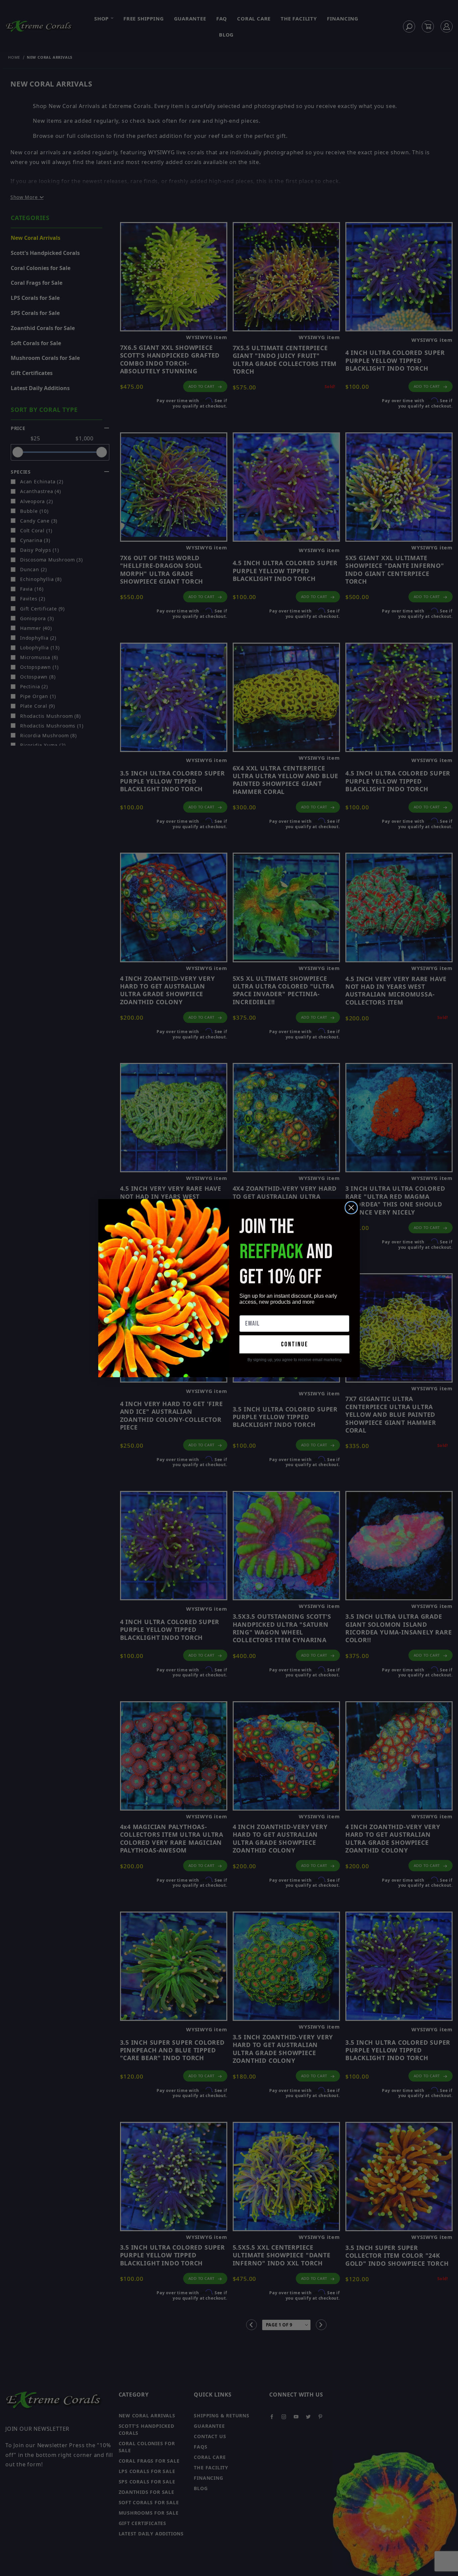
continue (295, 1344)
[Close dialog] (351, 1208)
